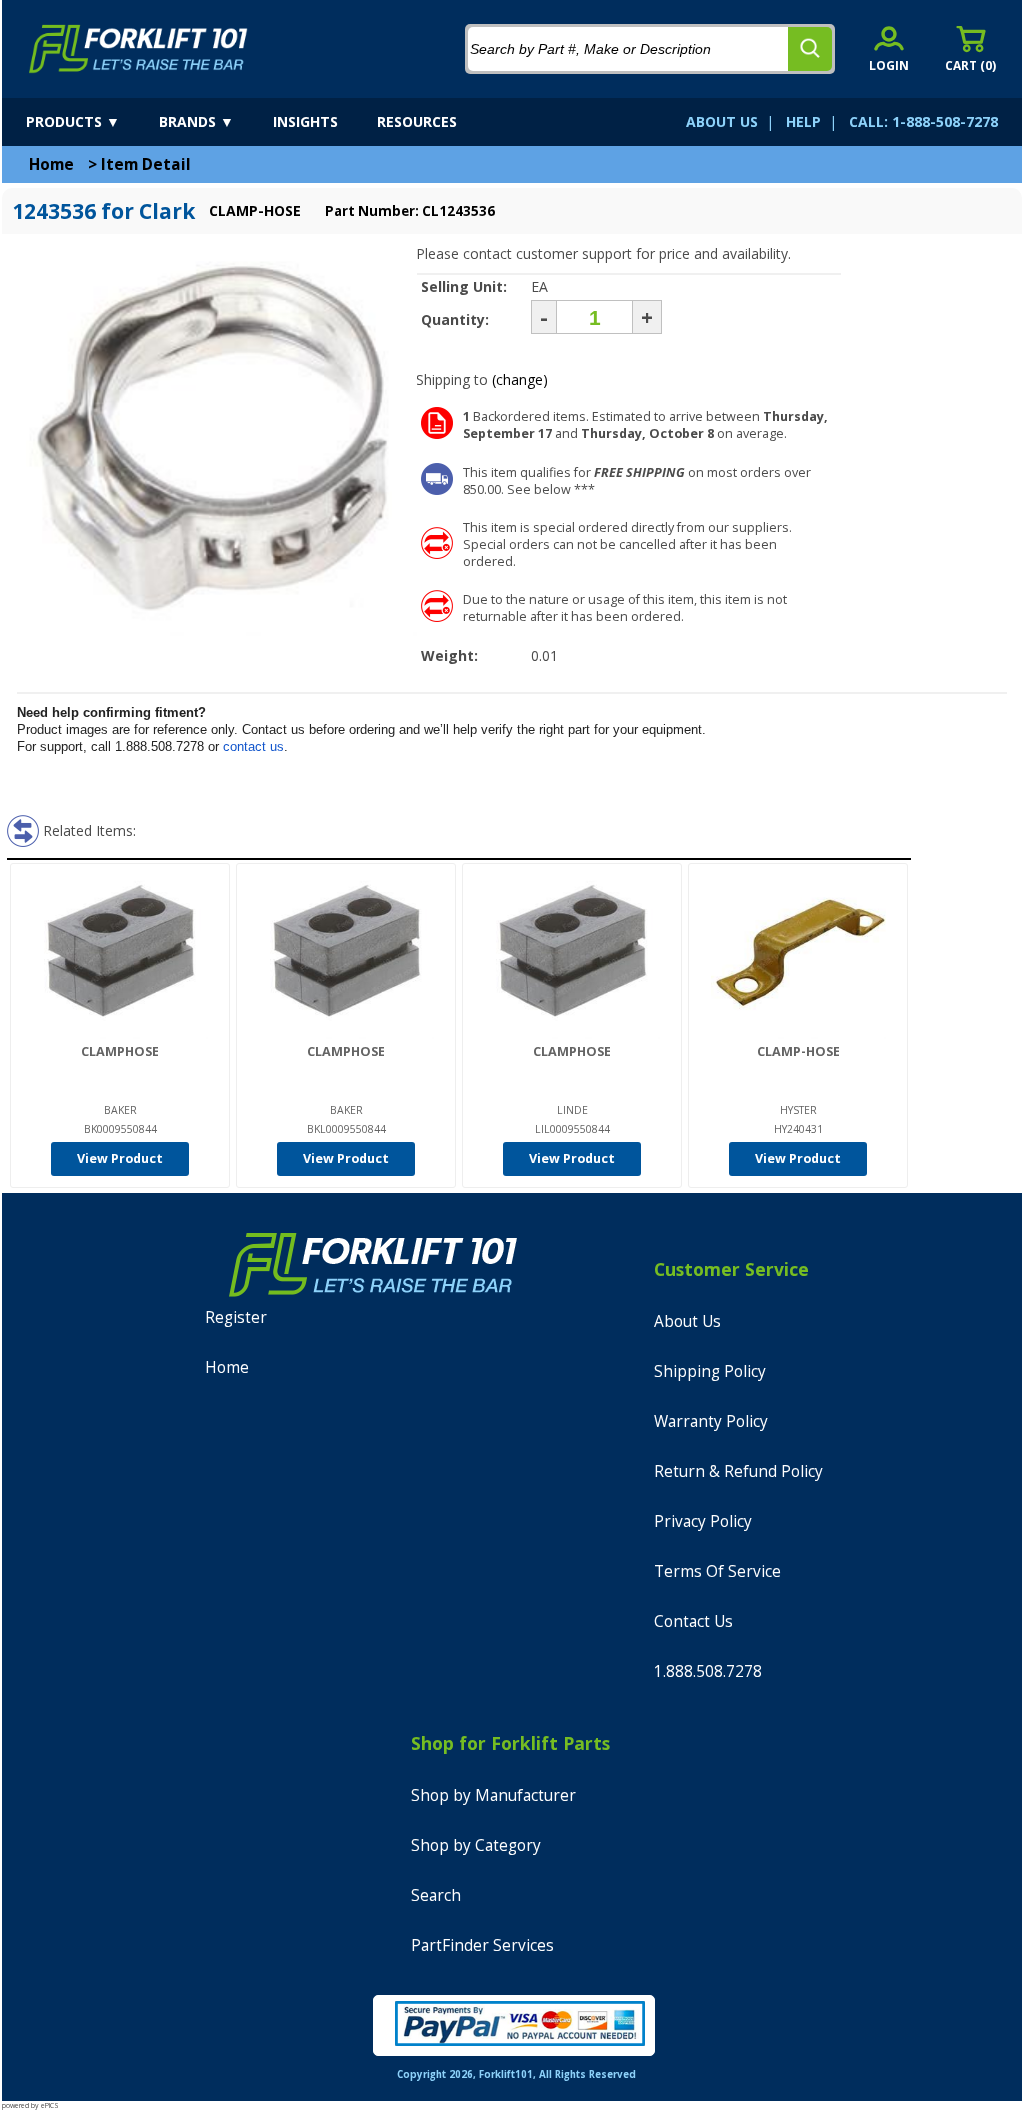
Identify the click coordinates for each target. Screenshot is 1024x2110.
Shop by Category (476, 1845)
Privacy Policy (703, 1521)
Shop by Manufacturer (493, 1795)
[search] (810, 49)
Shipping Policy (710, 1371)
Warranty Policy (711, 1421)
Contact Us (693, 1621)
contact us (253, 746)
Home (51, 164)
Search (436, 1895)
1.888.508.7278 (708, 1671)
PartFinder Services (482, 1945)
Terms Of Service (717, 1571)
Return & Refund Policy (738, 1471)
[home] (138, 49)
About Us (687, 1321)
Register (236, 1317)
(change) (520, 379)
